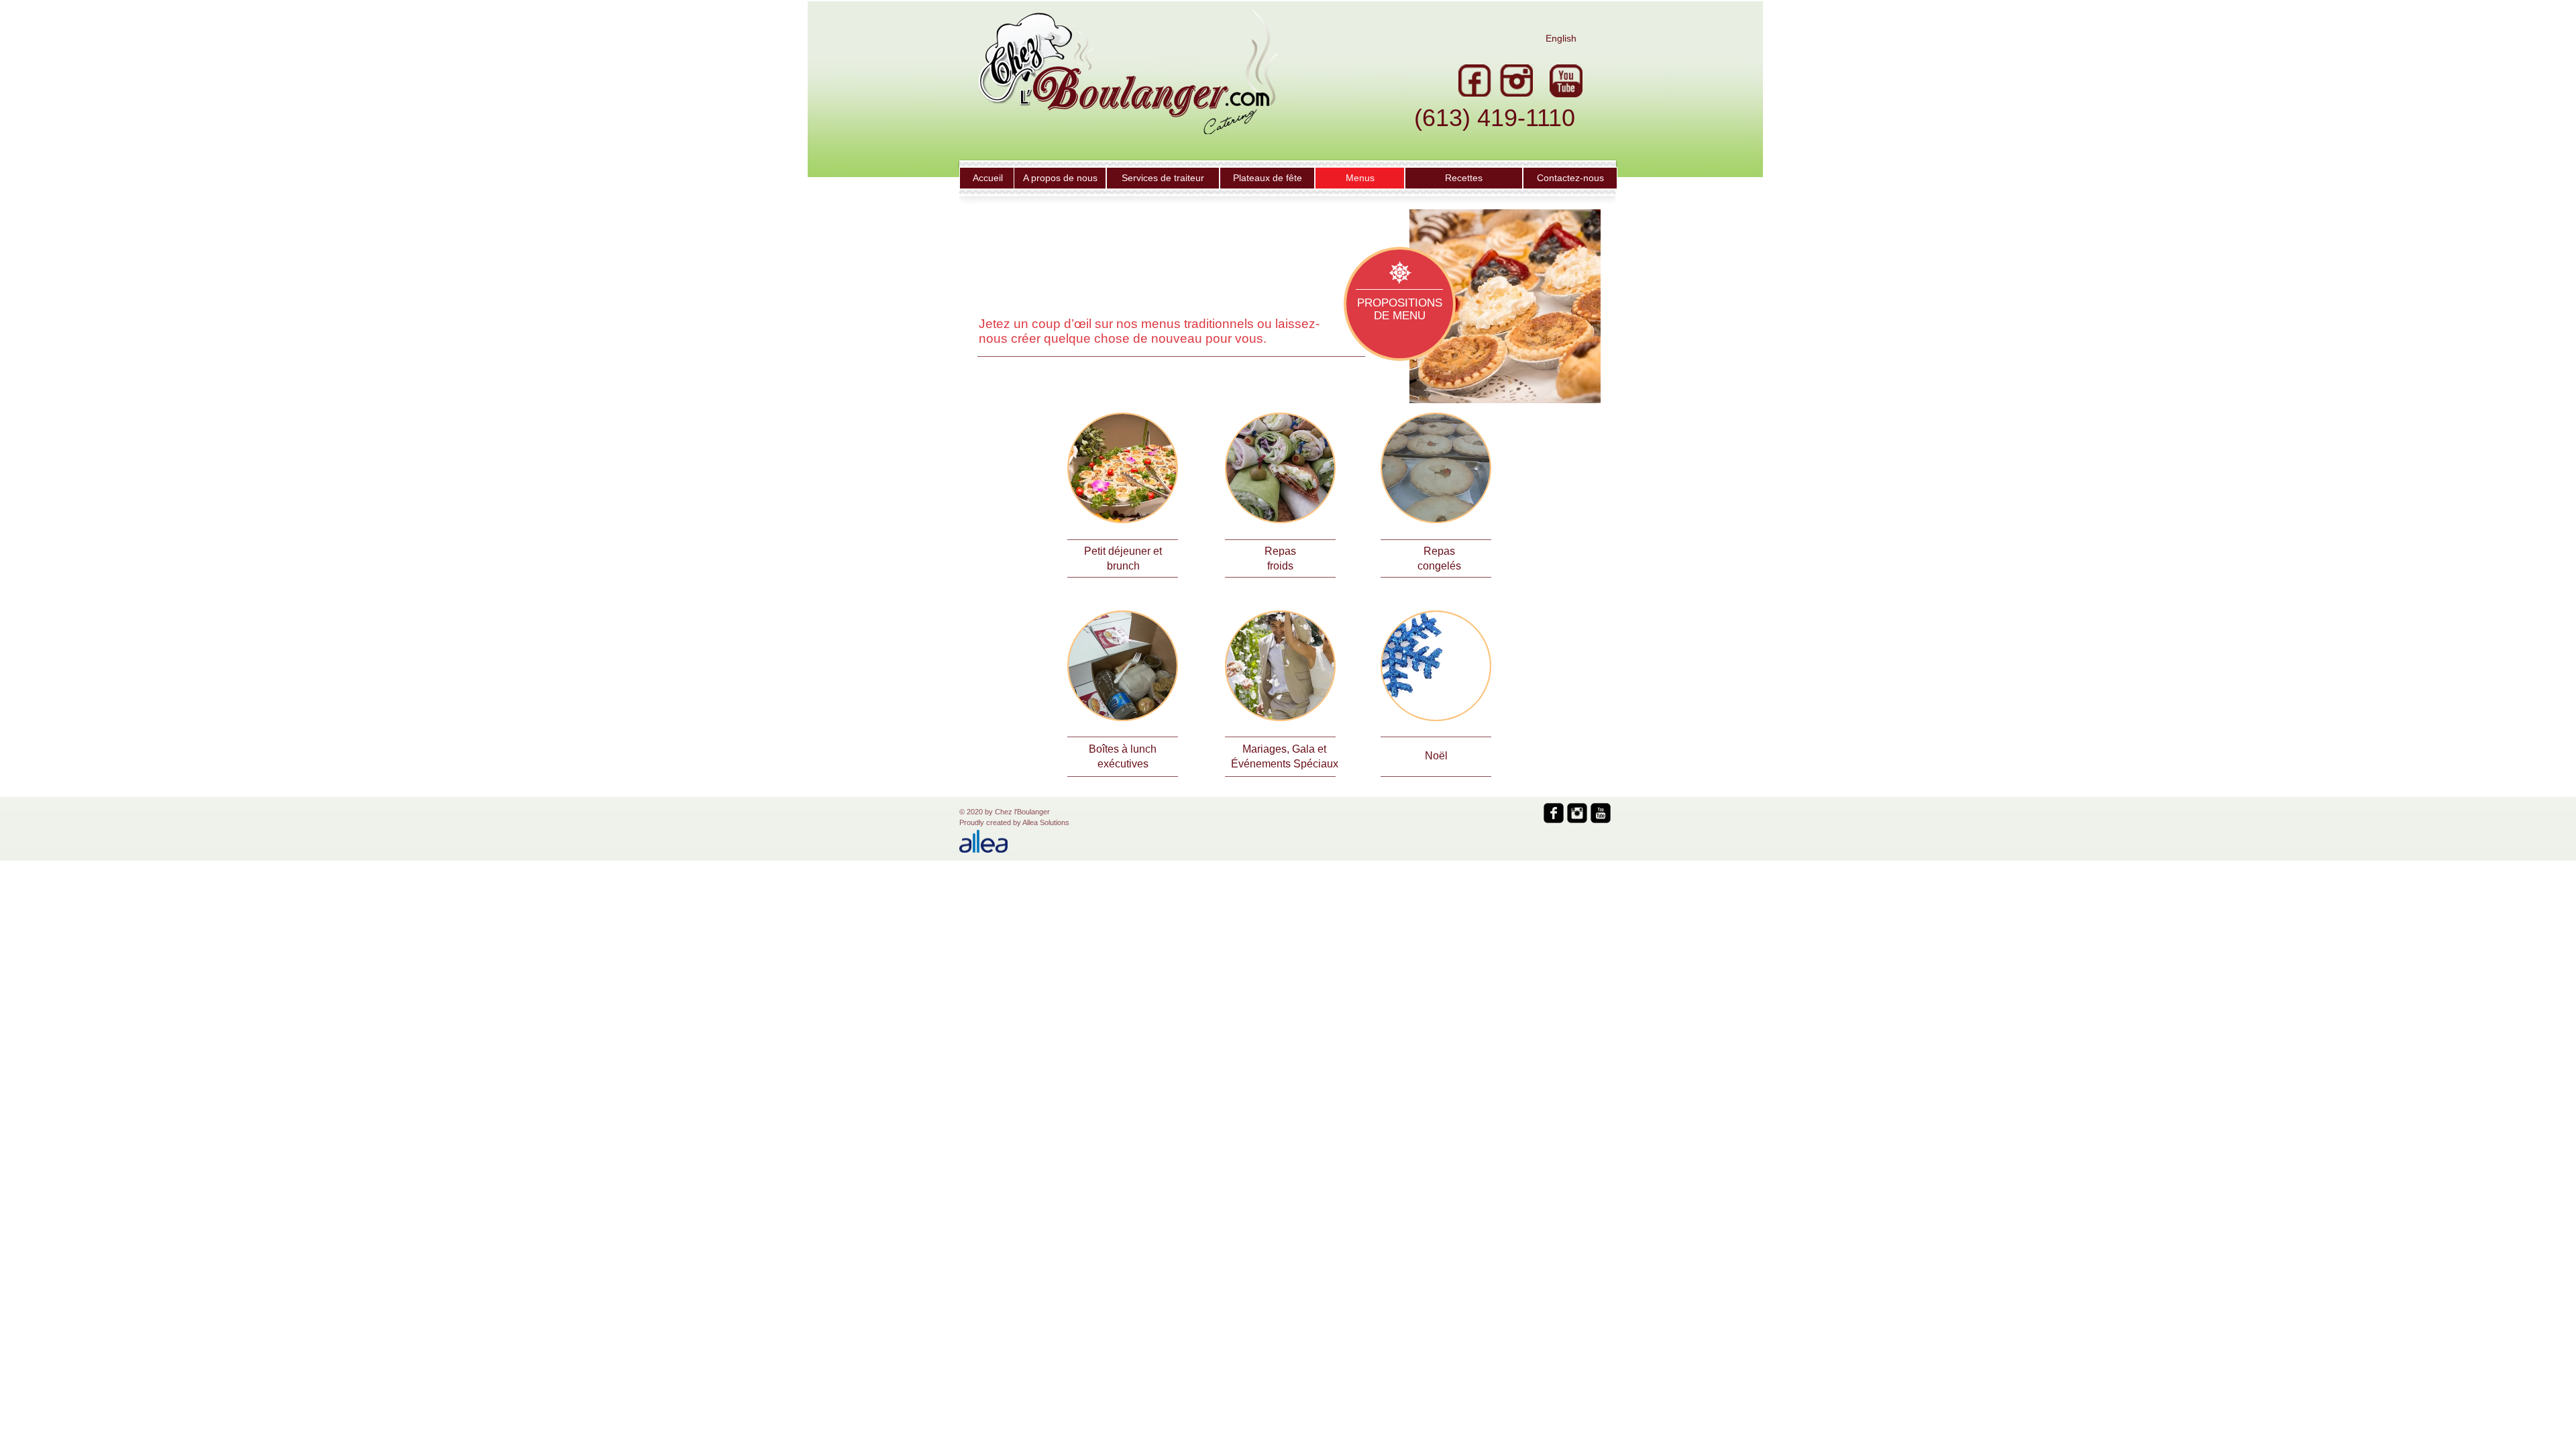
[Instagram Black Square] (1577, 813)
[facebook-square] (1554, 813)
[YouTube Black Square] (1601, 813)
